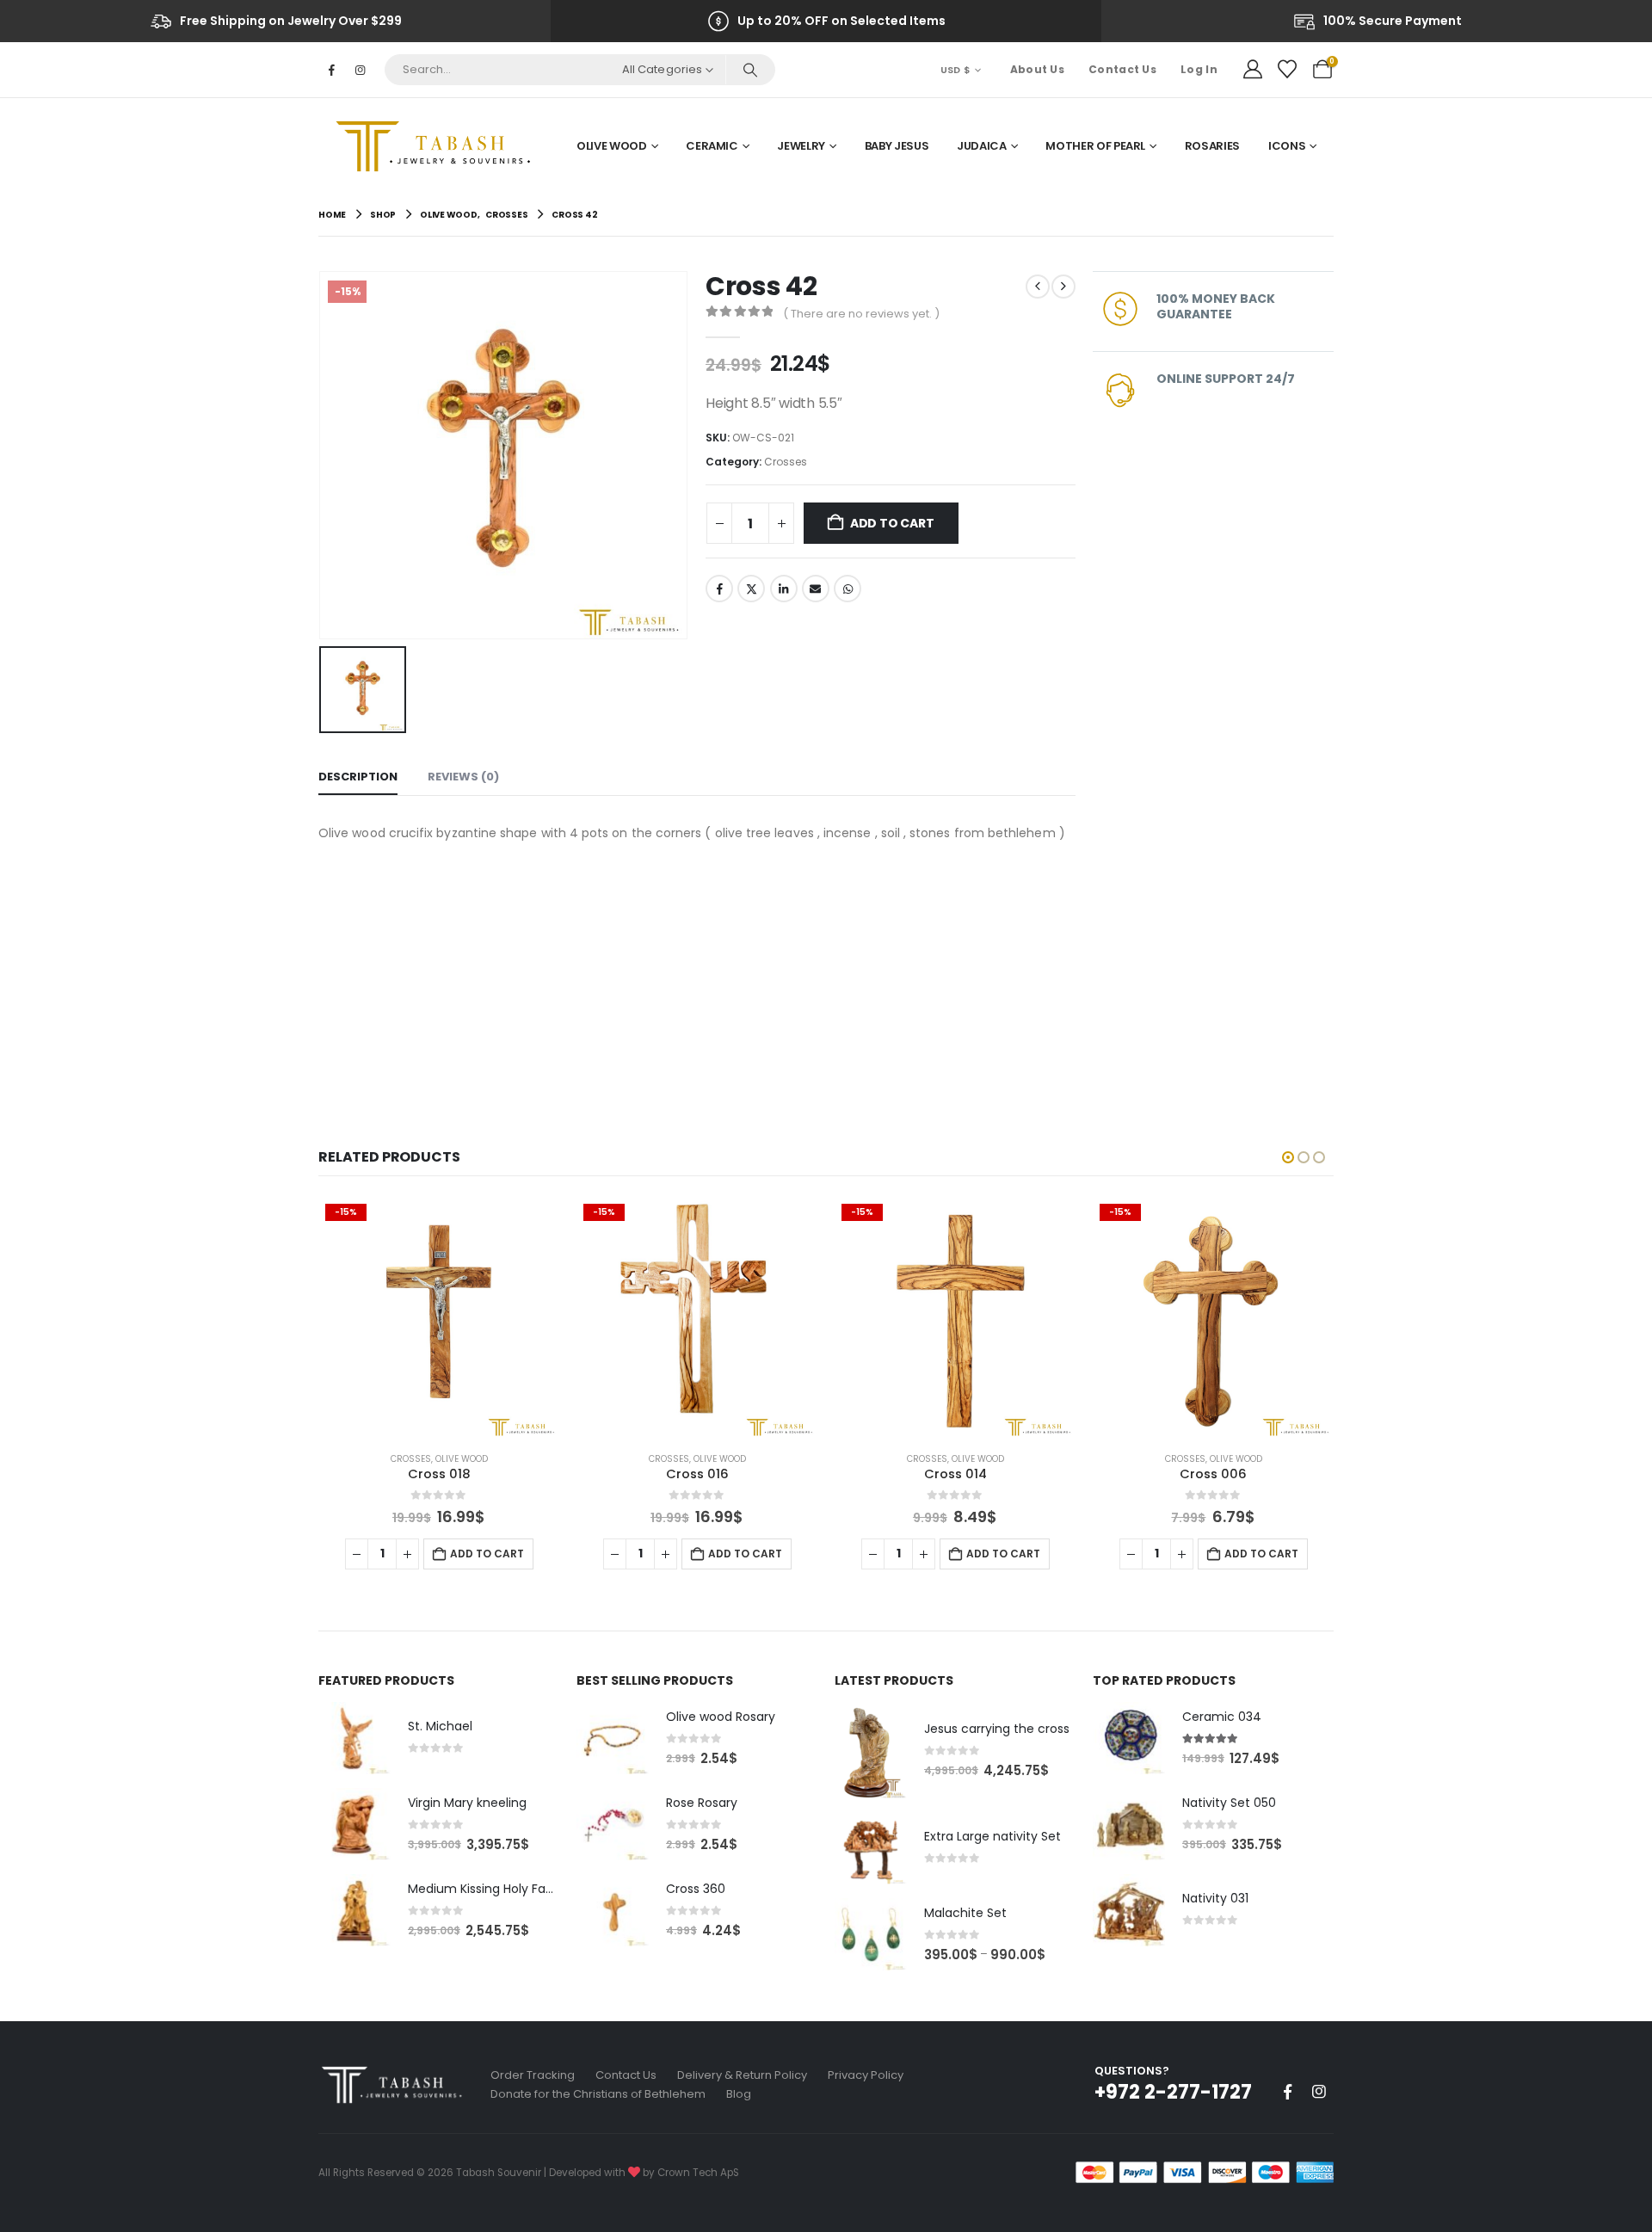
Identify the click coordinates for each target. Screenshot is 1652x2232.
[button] (1288, 1157)
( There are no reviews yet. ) (861, 314)
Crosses (786, 462)
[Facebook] (331, 70)
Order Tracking (533, 2075)
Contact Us (1122, 69)
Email (816, 589)
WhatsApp (848, 589)
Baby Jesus (897, 146)
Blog (739, 2094)
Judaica (982, 146)
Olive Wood (612, 146)
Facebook (719, 589)
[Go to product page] (354, 1738)
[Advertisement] (697, 973)
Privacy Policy (866, 2075)
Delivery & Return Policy (742, 2075)
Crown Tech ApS (698, 2173)
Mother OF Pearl (1095, 146)
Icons (1287, 146)
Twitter (751, 589)
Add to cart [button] (487, 1554)
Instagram (1319, 2092)
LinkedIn (784, 589)
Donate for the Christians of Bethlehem (598, 2094)
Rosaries (1212, 146)
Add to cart (892, 523)
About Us (1037, 69)
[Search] (750, 70)
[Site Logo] (439, 146)
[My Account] (1253, 70)
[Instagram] (360, 70)
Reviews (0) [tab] (463, 777)
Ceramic (712, 146)
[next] (1063, 287)
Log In (1199, 69)
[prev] (1038, 287)
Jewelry (801, 146)
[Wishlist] (1287, 70)
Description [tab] (358, 777)
